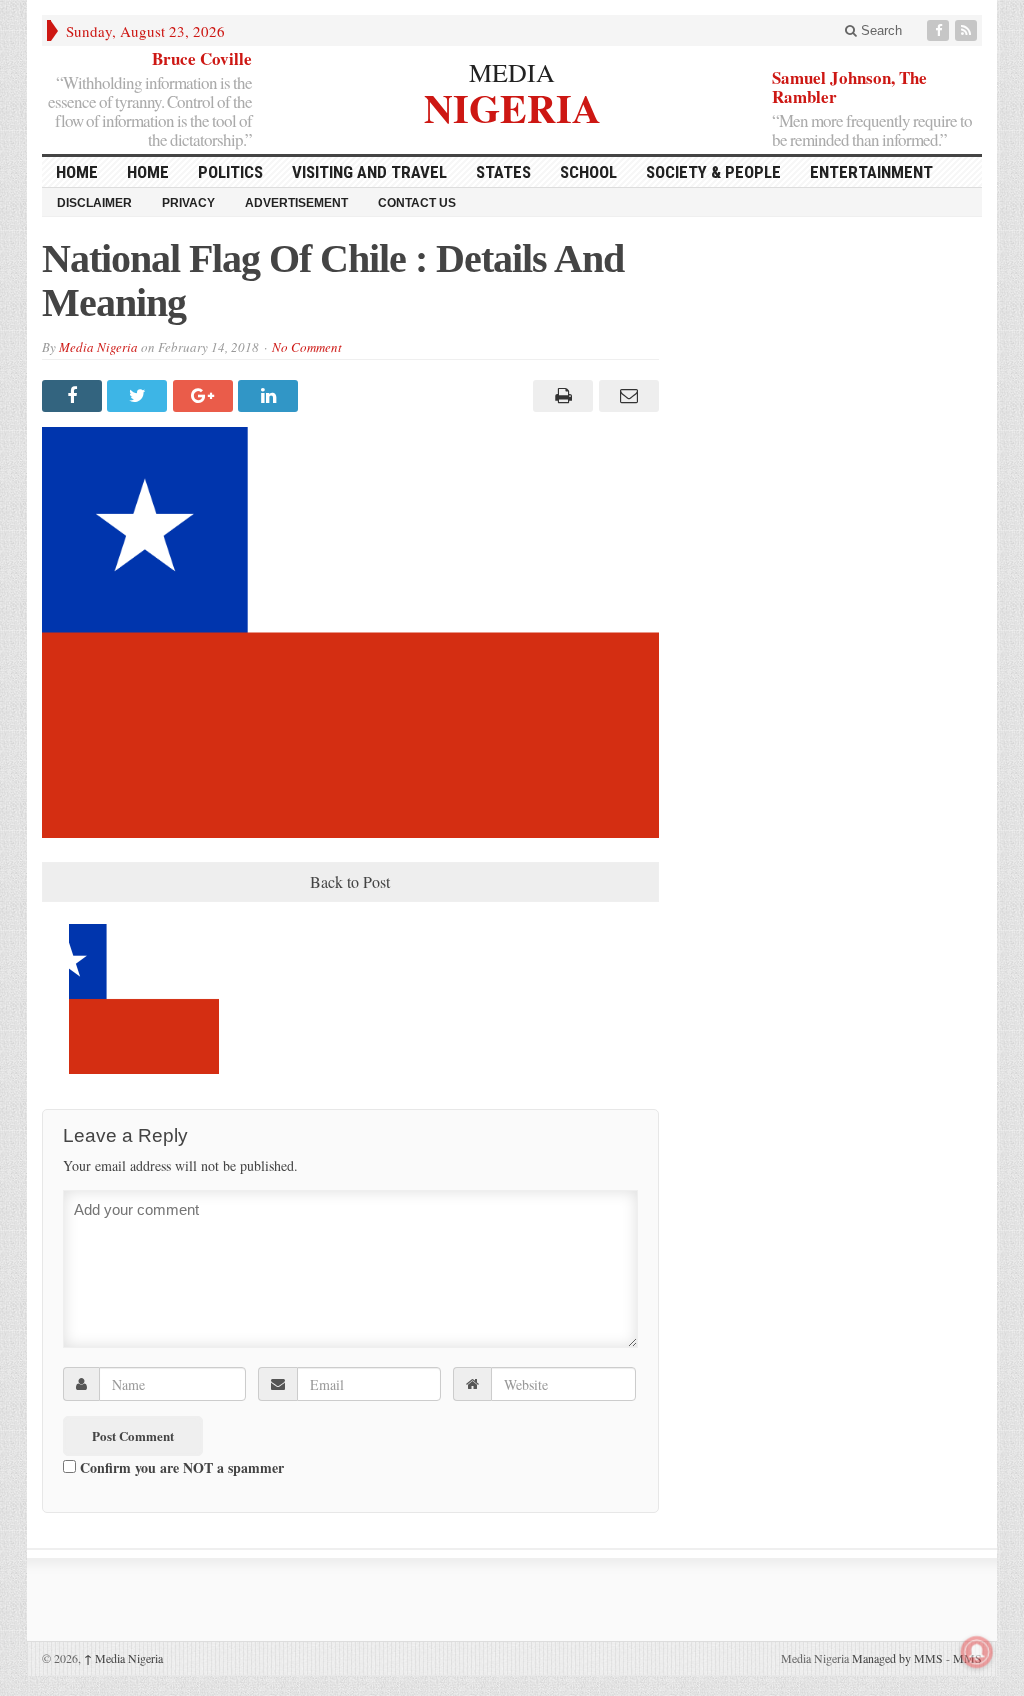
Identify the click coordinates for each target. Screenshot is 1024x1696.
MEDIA (512, 72)
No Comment (307, 347)
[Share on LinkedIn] (270, 396)
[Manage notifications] (977, 1652)
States (503, 172)
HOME (77, 172)
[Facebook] (940, 30)
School (588, 172)
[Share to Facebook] (74, 396)
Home (148, 172)
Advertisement (296, 203)
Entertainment (871, 172)
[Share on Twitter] (139, 396)
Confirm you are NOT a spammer (180, 1467)
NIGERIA (512, 105)
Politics (230, 172)
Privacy (188, 203)
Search (879, 30)
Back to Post (350, 881)
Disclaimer (94, 203)
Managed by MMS (897, 1658)
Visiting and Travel (369, 172)
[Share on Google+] (205, 396)
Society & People (713, 172)
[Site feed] (968, 30)
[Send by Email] (625, 396)
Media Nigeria (98, 347)
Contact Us (417, 203)
